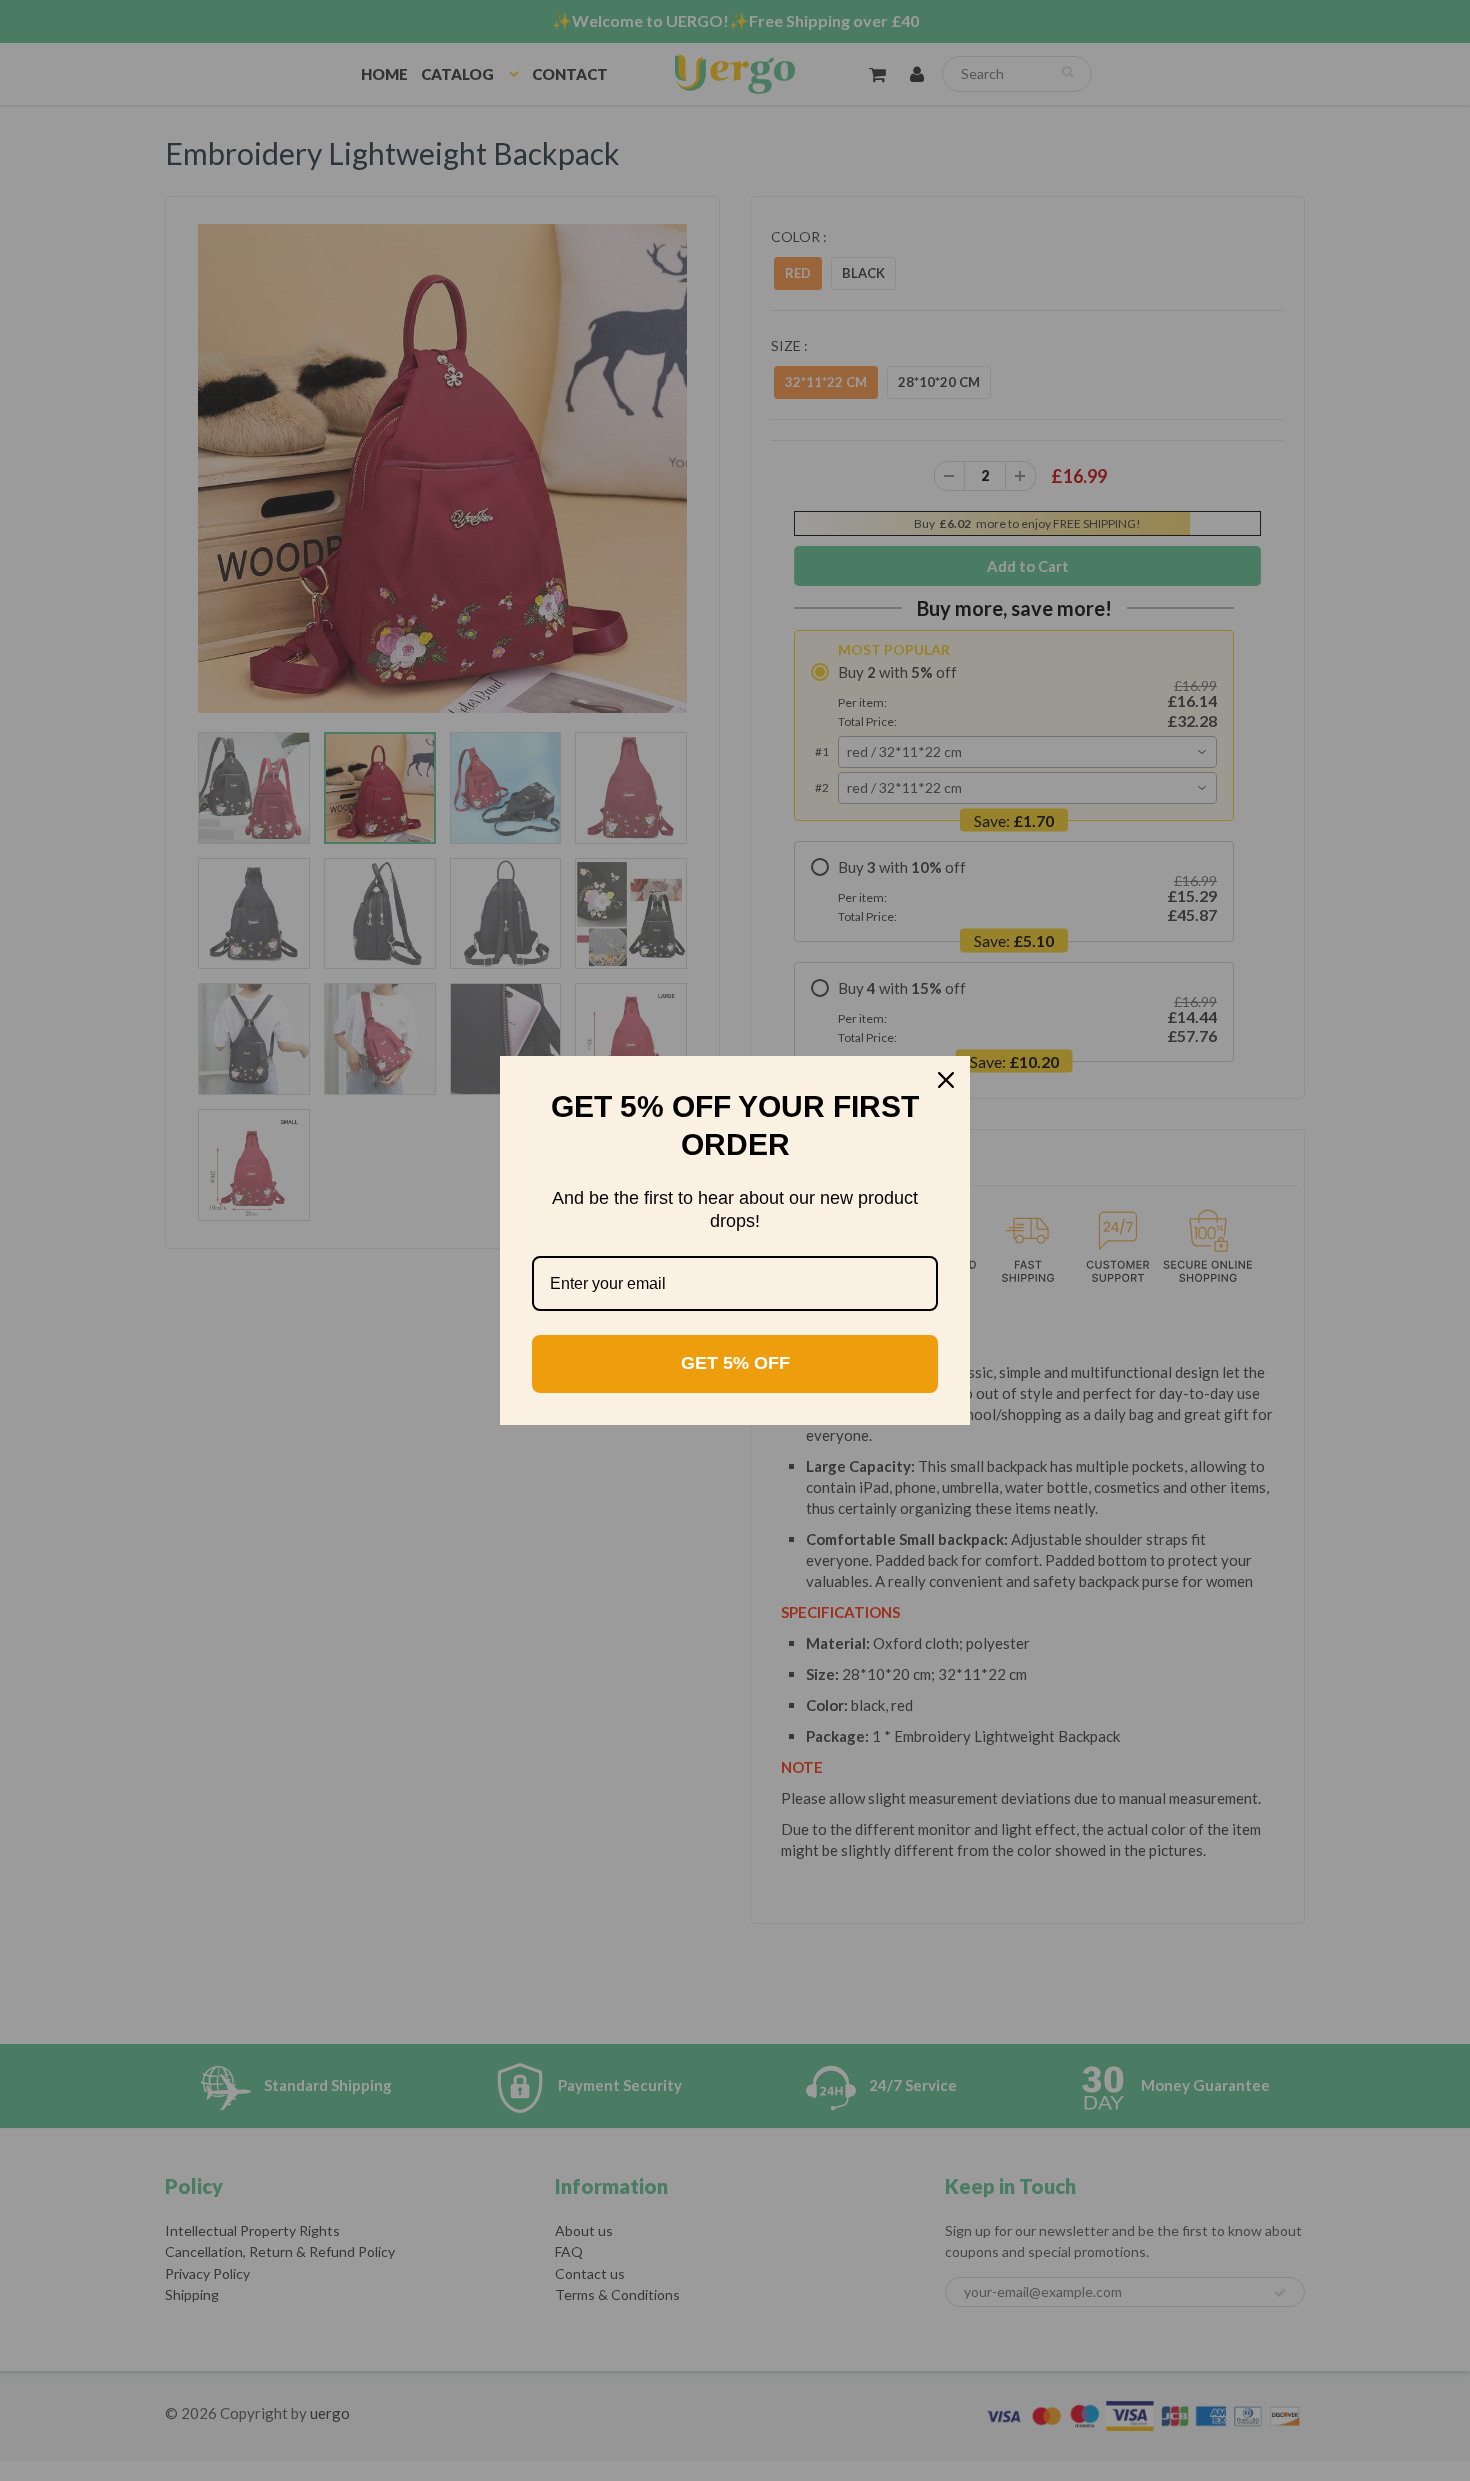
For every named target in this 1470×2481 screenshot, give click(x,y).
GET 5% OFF (735, 1363)
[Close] (946, 1080)
